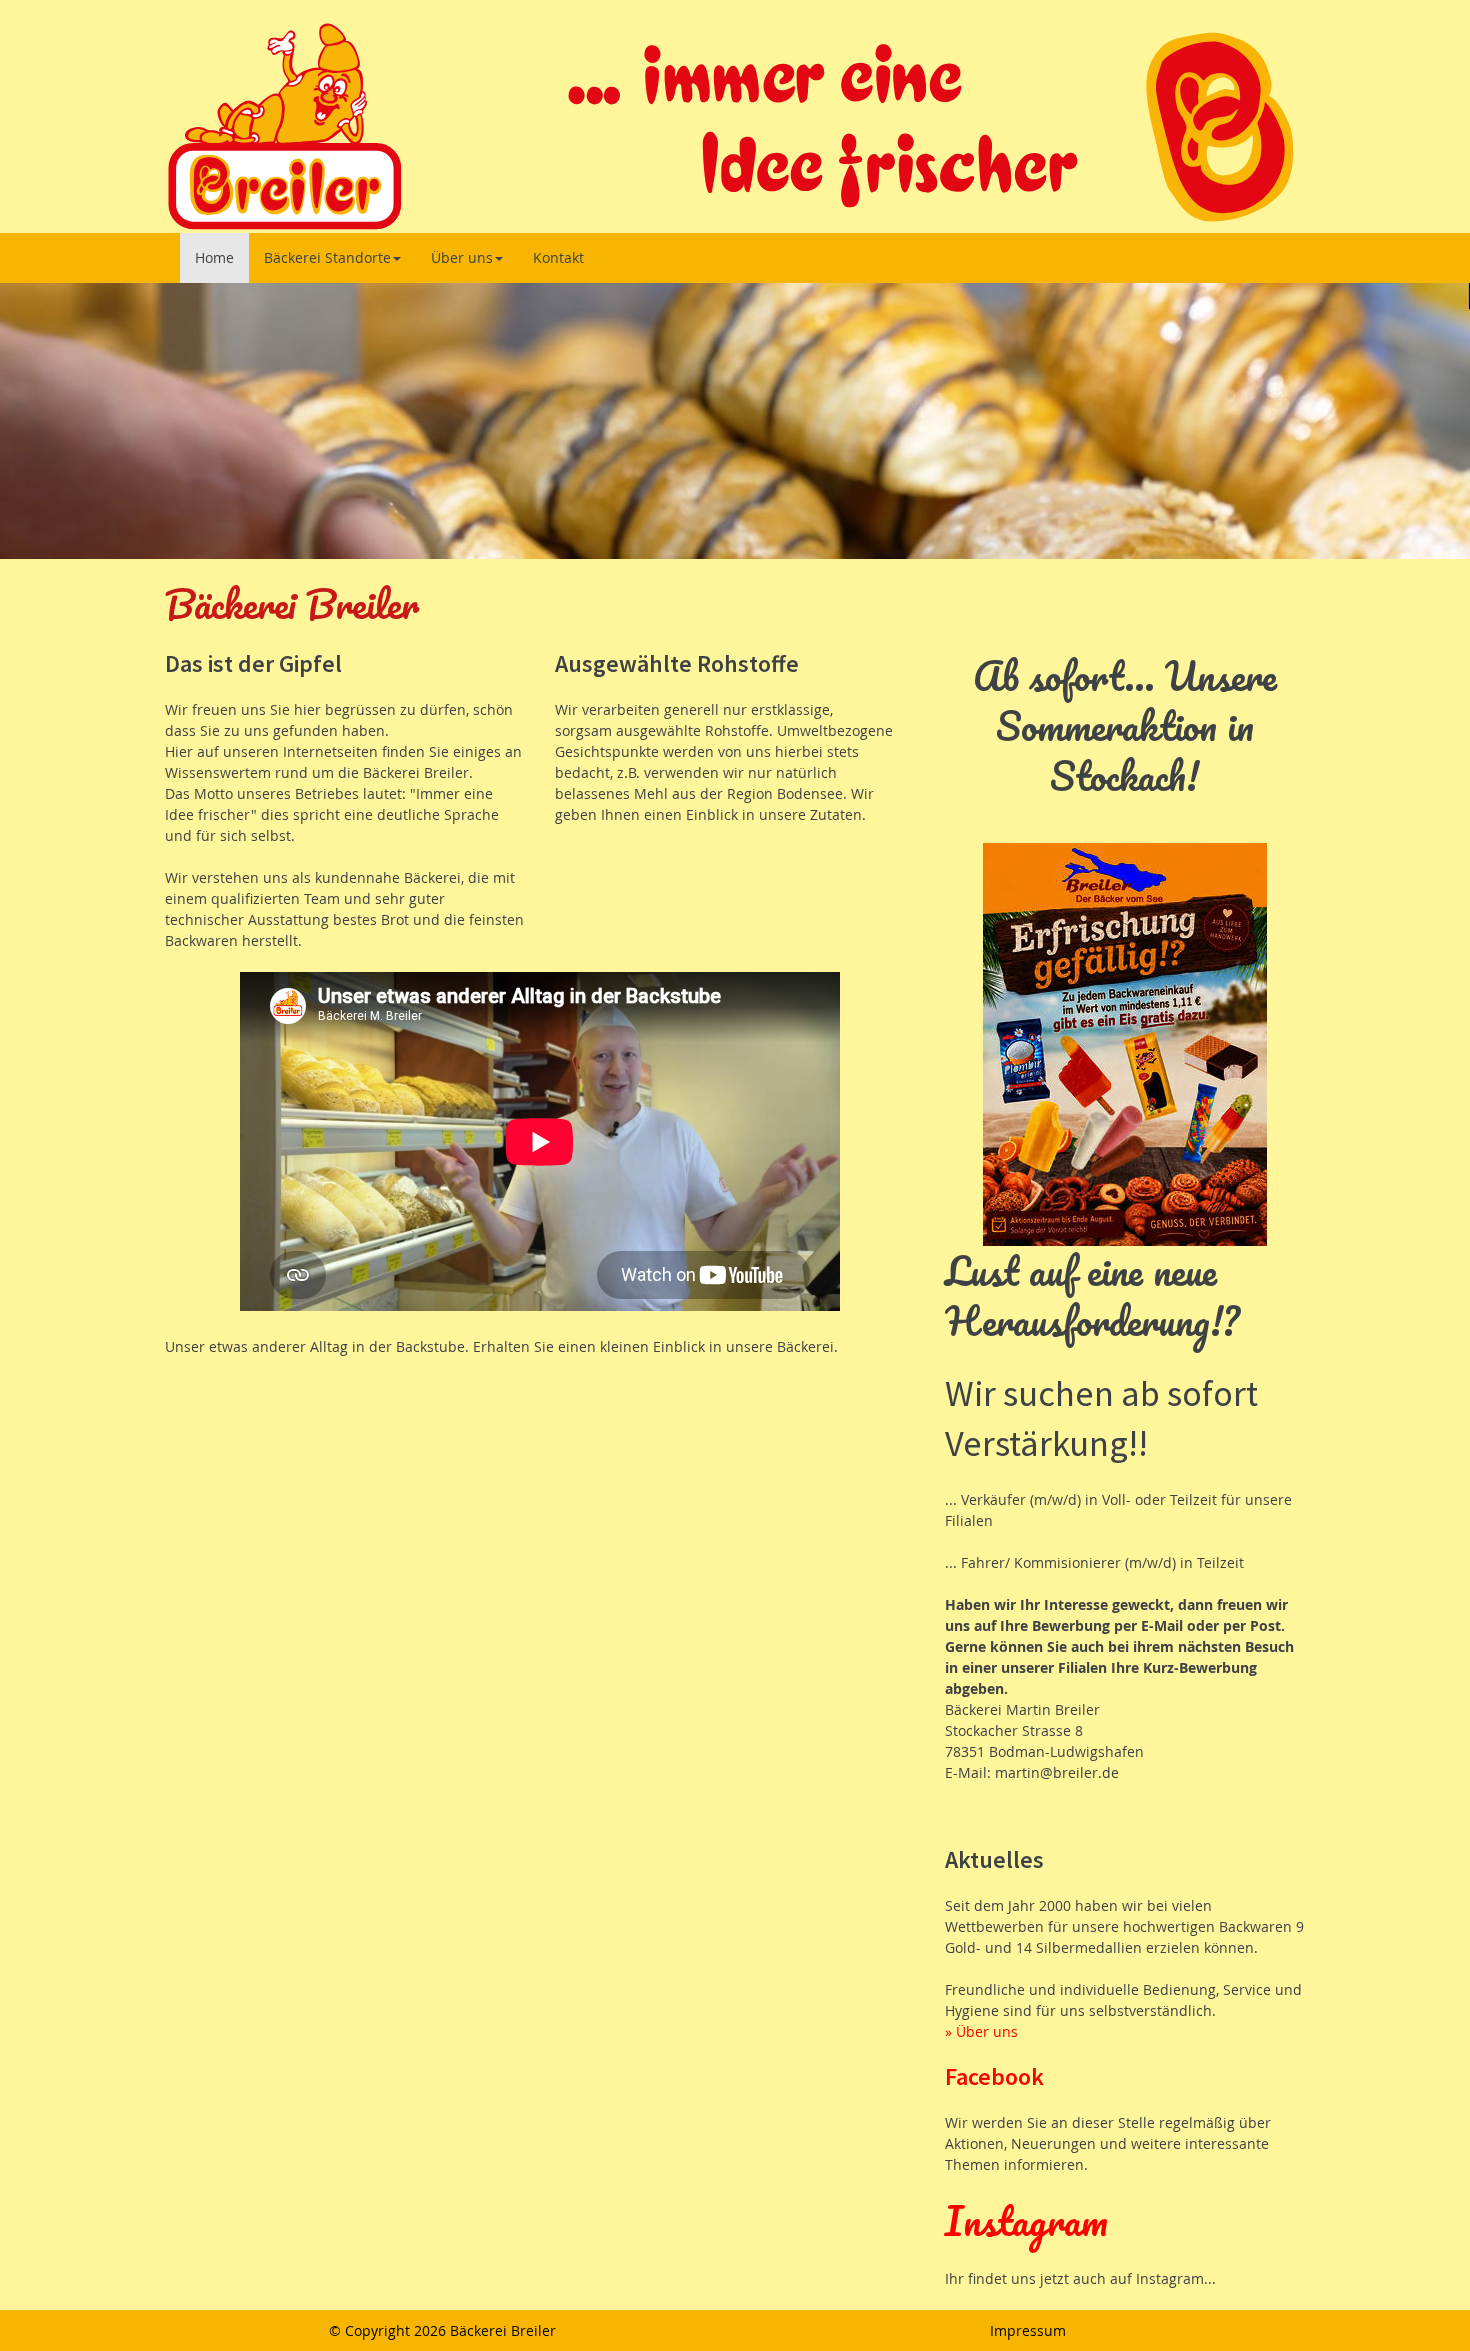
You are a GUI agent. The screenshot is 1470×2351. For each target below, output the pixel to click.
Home (214, 257)
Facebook (994, 2076)
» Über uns (981, 2031)
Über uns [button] (462, 257)
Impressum (1028, 2330)
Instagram (1026, 2220)
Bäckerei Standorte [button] (327, 257)
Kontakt (558, 257)
